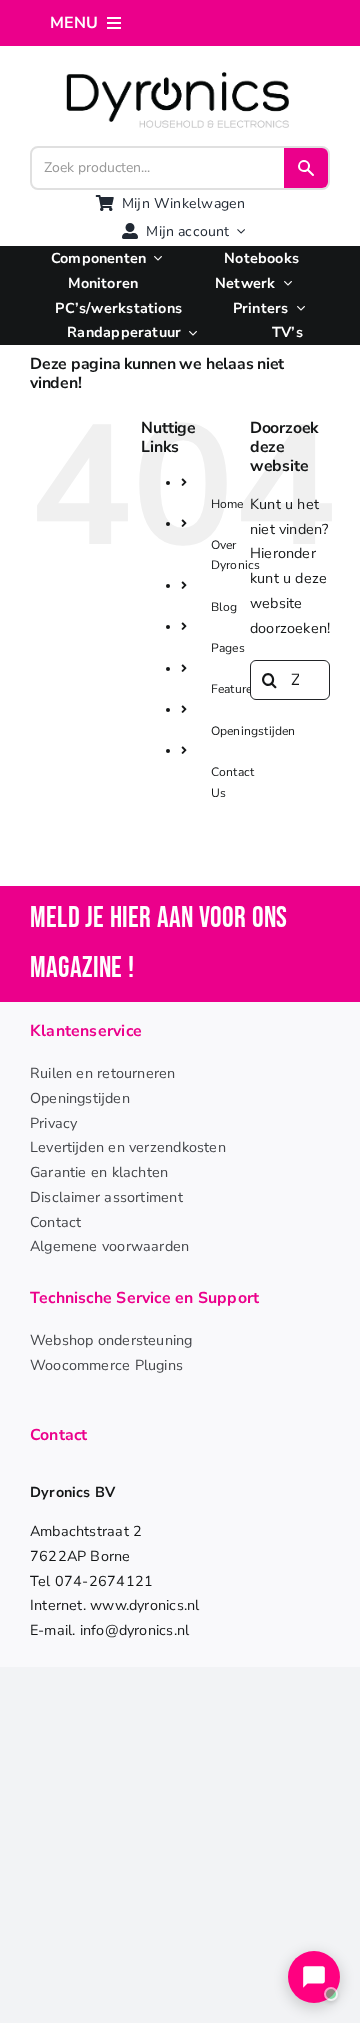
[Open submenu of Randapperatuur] (189, 332)
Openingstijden (253, 731)
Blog (224, 607)
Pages (228, 648)
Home (227, 504)
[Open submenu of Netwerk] (283, 283)
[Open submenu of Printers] (296, 308)
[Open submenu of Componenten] (154, 258)
